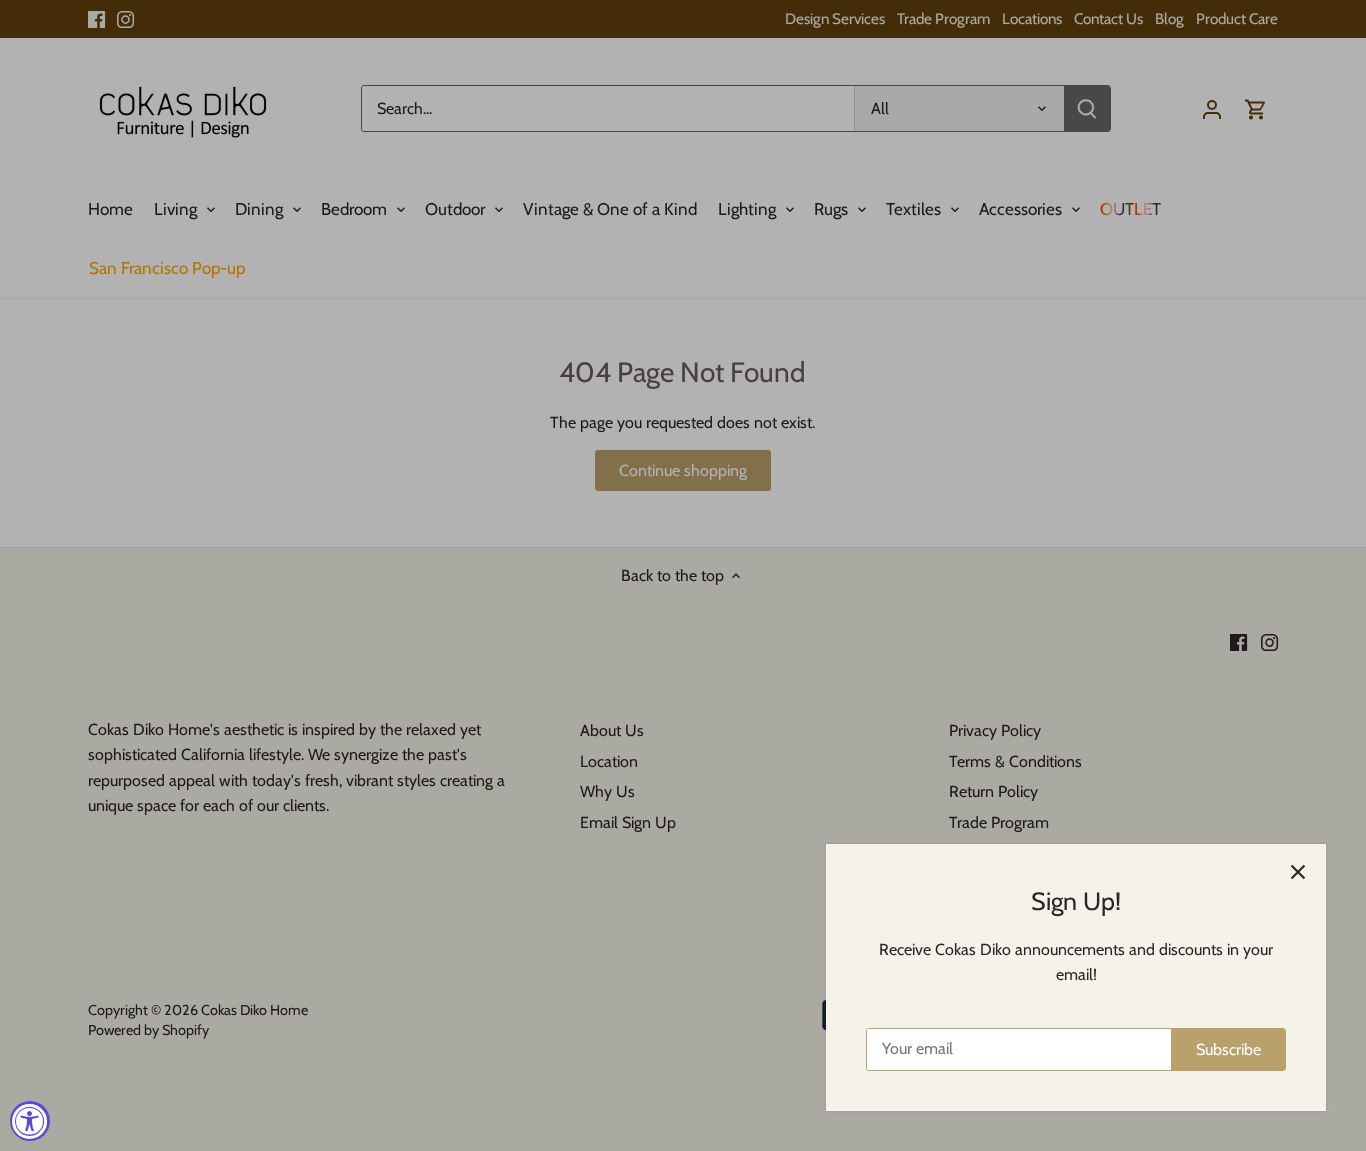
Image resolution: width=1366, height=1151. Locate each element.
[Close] (1298, 872)
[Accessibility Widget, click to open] (30, 1121)
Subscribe (1228, 1049)
